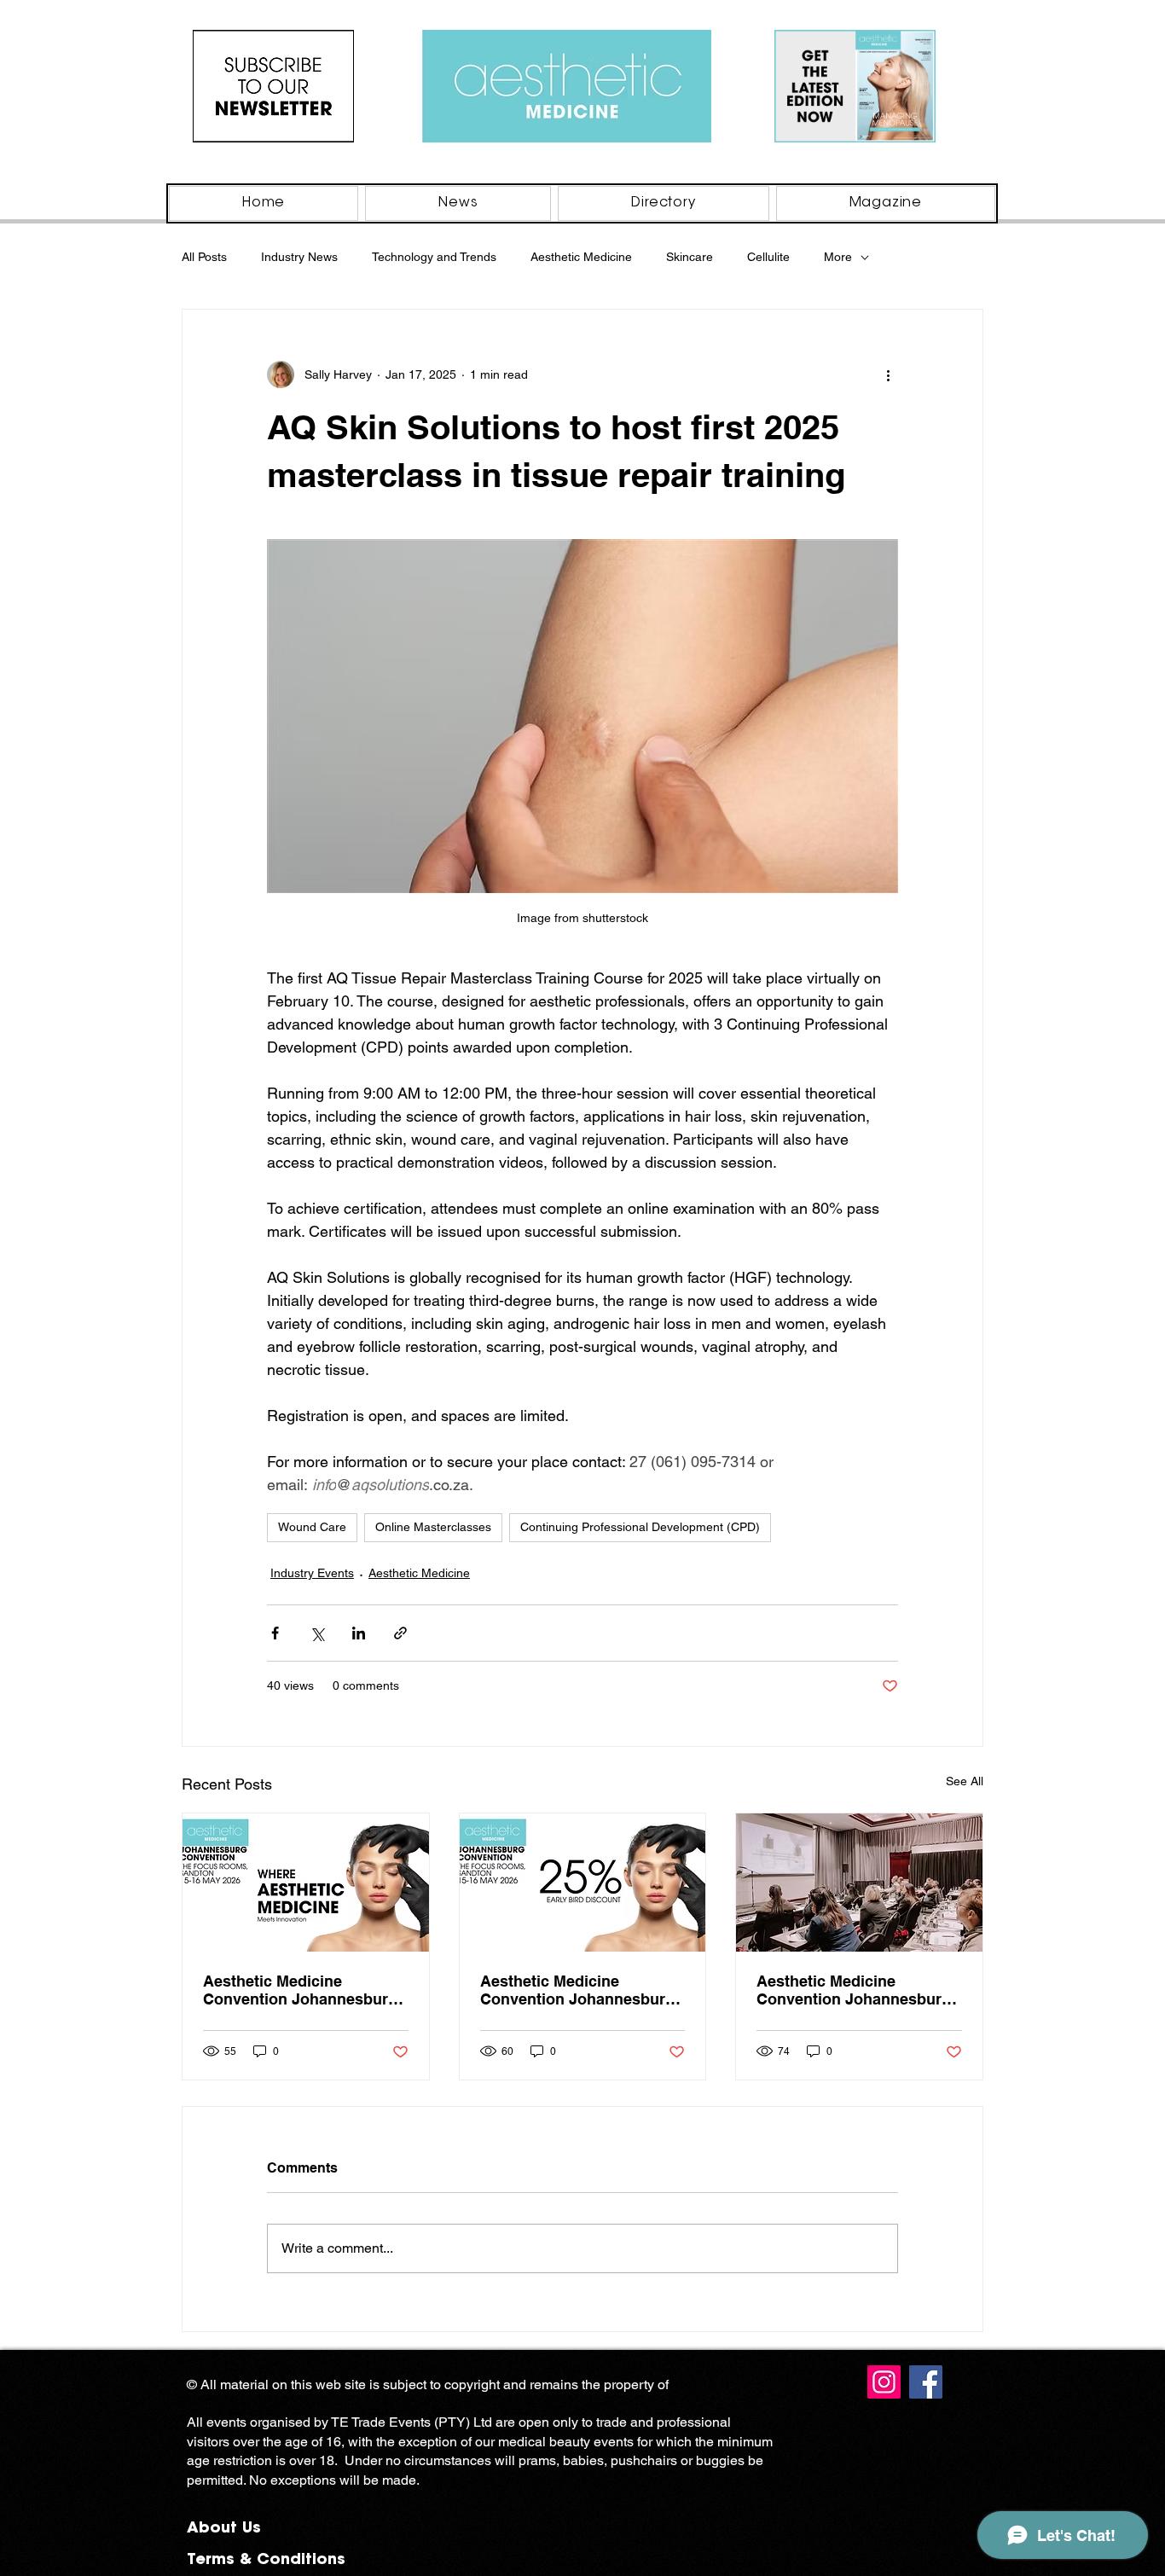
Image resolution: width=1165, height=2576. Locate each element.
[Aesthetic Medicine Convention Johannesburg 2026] (306, 1883)
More (838, 257)
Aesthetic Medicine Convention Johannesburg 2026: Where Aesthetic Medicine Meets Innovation (854, 1990)
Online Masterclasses (433, 1527)
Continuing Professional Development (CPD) (640, 1527)
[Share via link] (400, 1633)
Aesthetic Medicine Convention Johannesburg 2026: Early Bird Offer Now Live (577, 1990)
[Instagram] (884, 2382)
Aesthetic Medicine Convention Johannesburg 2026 (300, 1990)
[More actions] (888, 374)
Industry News (299, 257)
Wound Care (312, 1527)
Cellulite (768, 257)
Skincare (690, 257)
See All (965, 1781)
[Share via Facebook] (275, 1633)
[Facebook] (926, 2382)
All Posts (204, 257)
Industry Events (312, 1573)
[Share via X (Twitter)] (317, 1633)
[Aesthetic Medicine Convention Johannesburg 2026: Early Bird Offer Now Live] (583, 1883)
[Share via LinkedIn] (359, 1633)
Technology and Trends (434, 257)
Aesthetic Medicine (581, 257)
